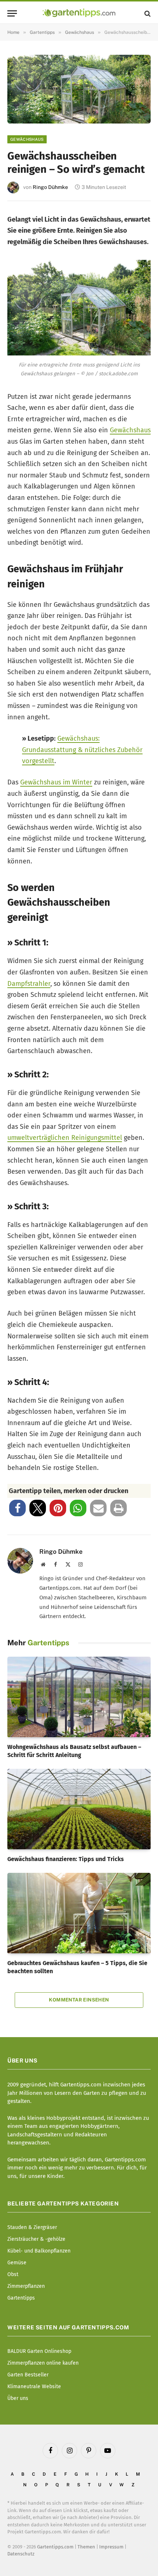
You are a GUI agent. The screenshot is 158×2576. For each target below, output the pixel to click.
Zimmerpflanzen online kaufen (43, 2363)
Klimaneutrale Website (34, 2387)
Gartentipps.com (55, 2547)
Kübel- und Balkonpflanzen (39, 2251)
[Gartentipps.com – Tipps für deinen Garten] (79, 13)
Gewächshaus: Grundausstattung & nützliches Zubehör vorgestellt (82, 750)
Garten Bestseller (28, 2375)
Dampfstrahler (29, 984)
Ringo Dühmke (50, 187)
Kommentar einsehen (79, 2000)
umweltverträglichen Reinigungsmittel (65, 1138)
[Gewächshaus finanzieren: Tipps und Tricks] (79, 1809)
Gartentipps (21, 2298)
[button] (17, 1508)
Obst (13, 2274)
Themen (86, 2547)
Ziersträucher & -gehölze (36, 2239)
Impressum (111, 2547)
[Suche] (147, 13)
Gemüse (17, 2263)
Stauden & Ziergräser (32, 2227)
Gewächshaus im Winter (56, 782)
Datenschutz (21, 2554)
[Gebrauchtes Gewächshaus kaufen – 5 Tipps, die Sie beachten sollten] (79, 1913)
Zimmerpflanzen (26, 2286)
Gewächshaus (27, 139)
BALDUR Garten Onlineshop (39, 2351)
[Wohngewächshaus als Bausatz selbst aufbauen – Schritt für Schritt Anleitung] (79, 1697)
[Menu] (12, 13)
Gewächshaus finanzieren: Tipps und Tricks (66, 1859)
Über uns (18, 2398)
